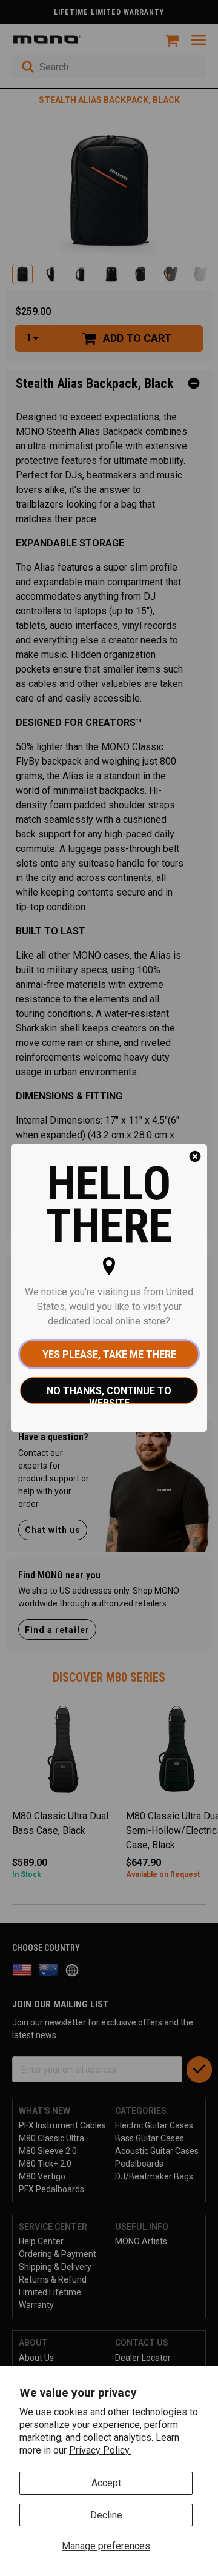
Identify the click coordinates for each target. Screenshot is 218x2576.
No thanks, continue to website (109, 1394)
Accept (106, 2483)
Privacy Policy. (100, 2450)
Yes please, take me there (109, 1354)
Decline (106, 2515)
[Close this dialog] (195, 1156)
